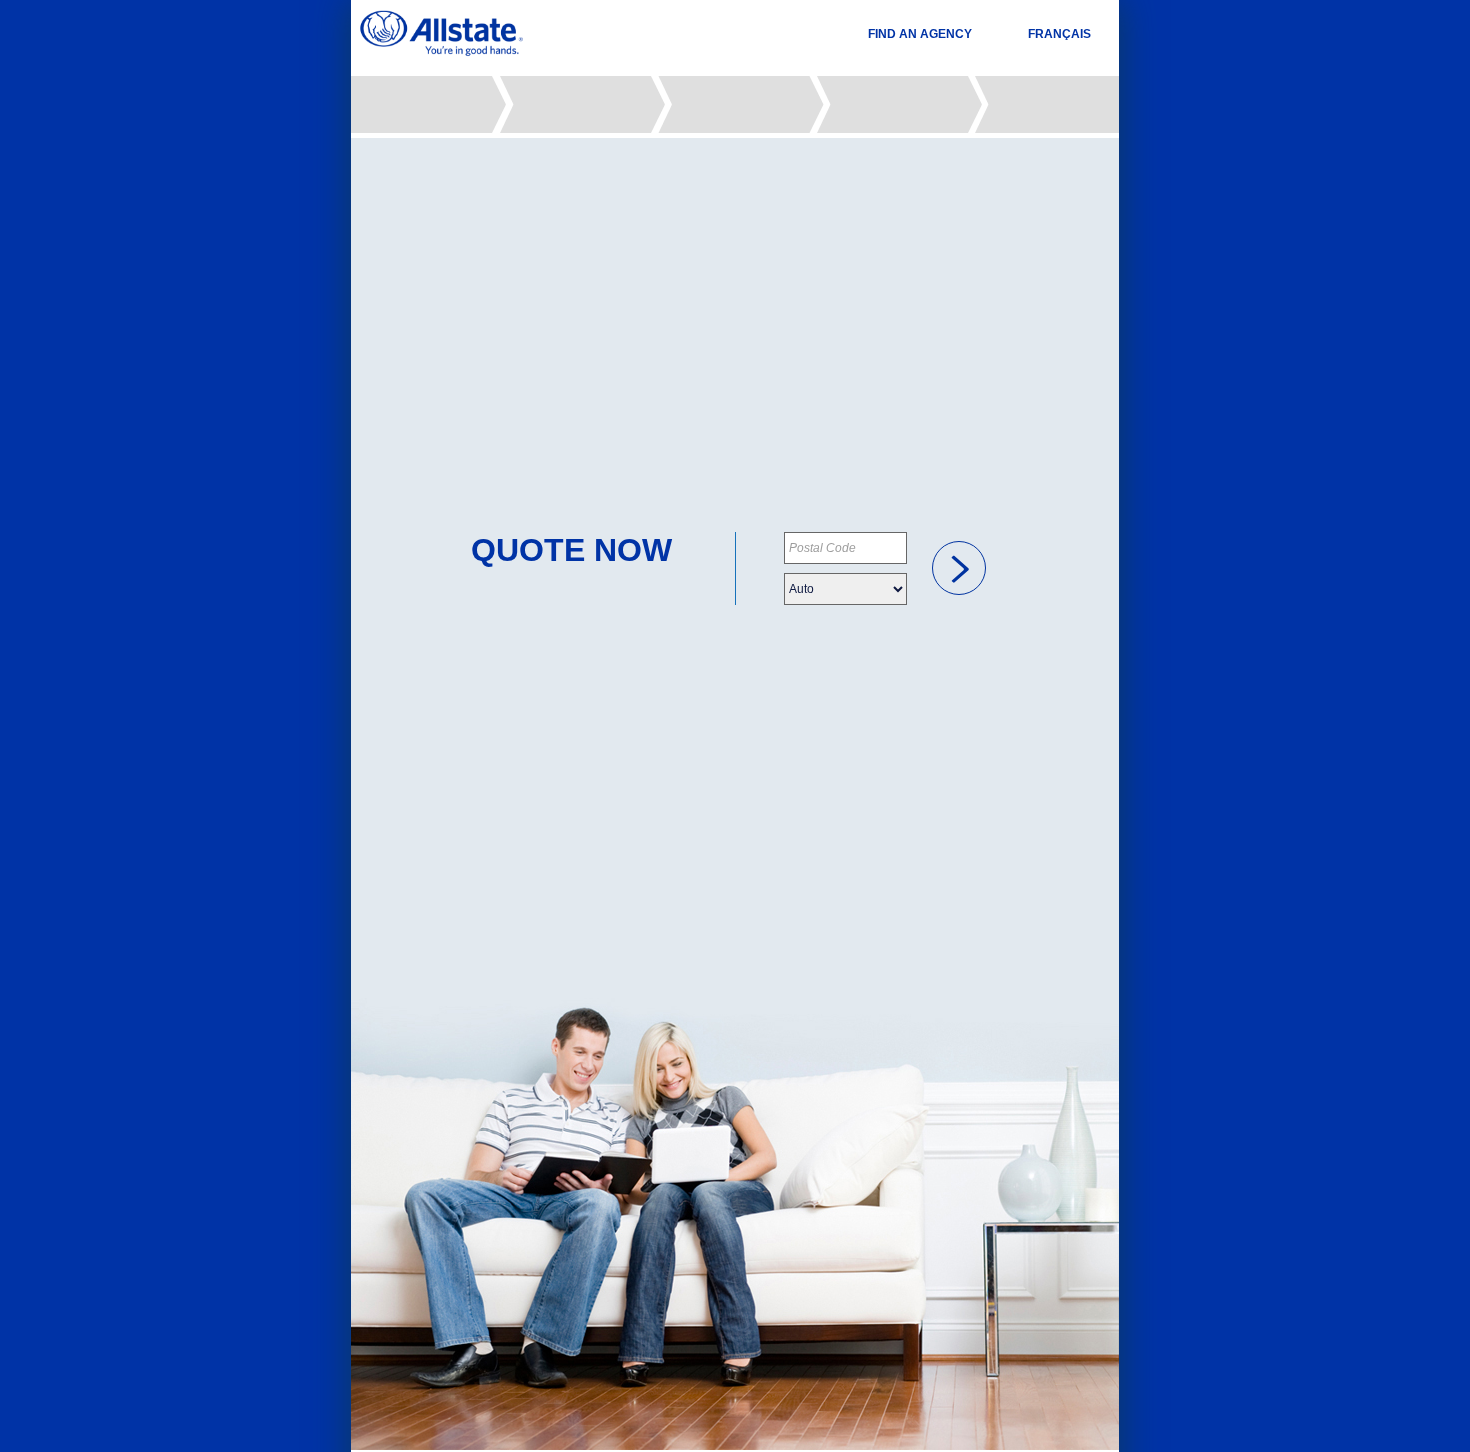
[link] (959, 568)
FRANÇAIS (1059, 34)
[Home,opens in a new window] (441, 33)
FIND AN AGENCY (920, 34)
